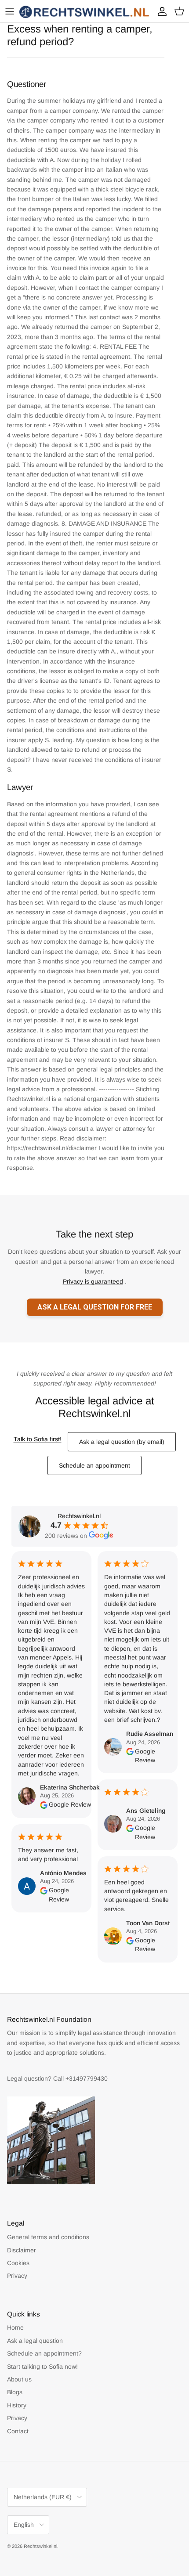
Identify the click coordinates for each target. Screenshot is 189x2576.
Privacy (17, 2276)
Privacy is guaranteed (93, 1281)
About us (19, 2379)
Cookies (18, 2263)
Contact (18, 2431)
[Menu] (10, 11)
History (17, 2405)
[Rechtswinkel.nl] (85, 11)
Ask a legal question (35, 2341)
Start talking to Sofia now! (42, 2367)
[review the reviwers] (44, 1804)
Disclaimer (22, 2250)
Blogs (15, 2392)
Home (15, 2327)
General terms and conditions (48, 2237)
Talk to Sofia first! (38, 1439)
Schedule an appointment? (44, 2353)
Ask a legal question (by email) (122, 1442)
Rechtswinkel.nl (40, 2546)
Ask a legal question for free (95, 1307)
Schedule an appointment (94, 1465)
